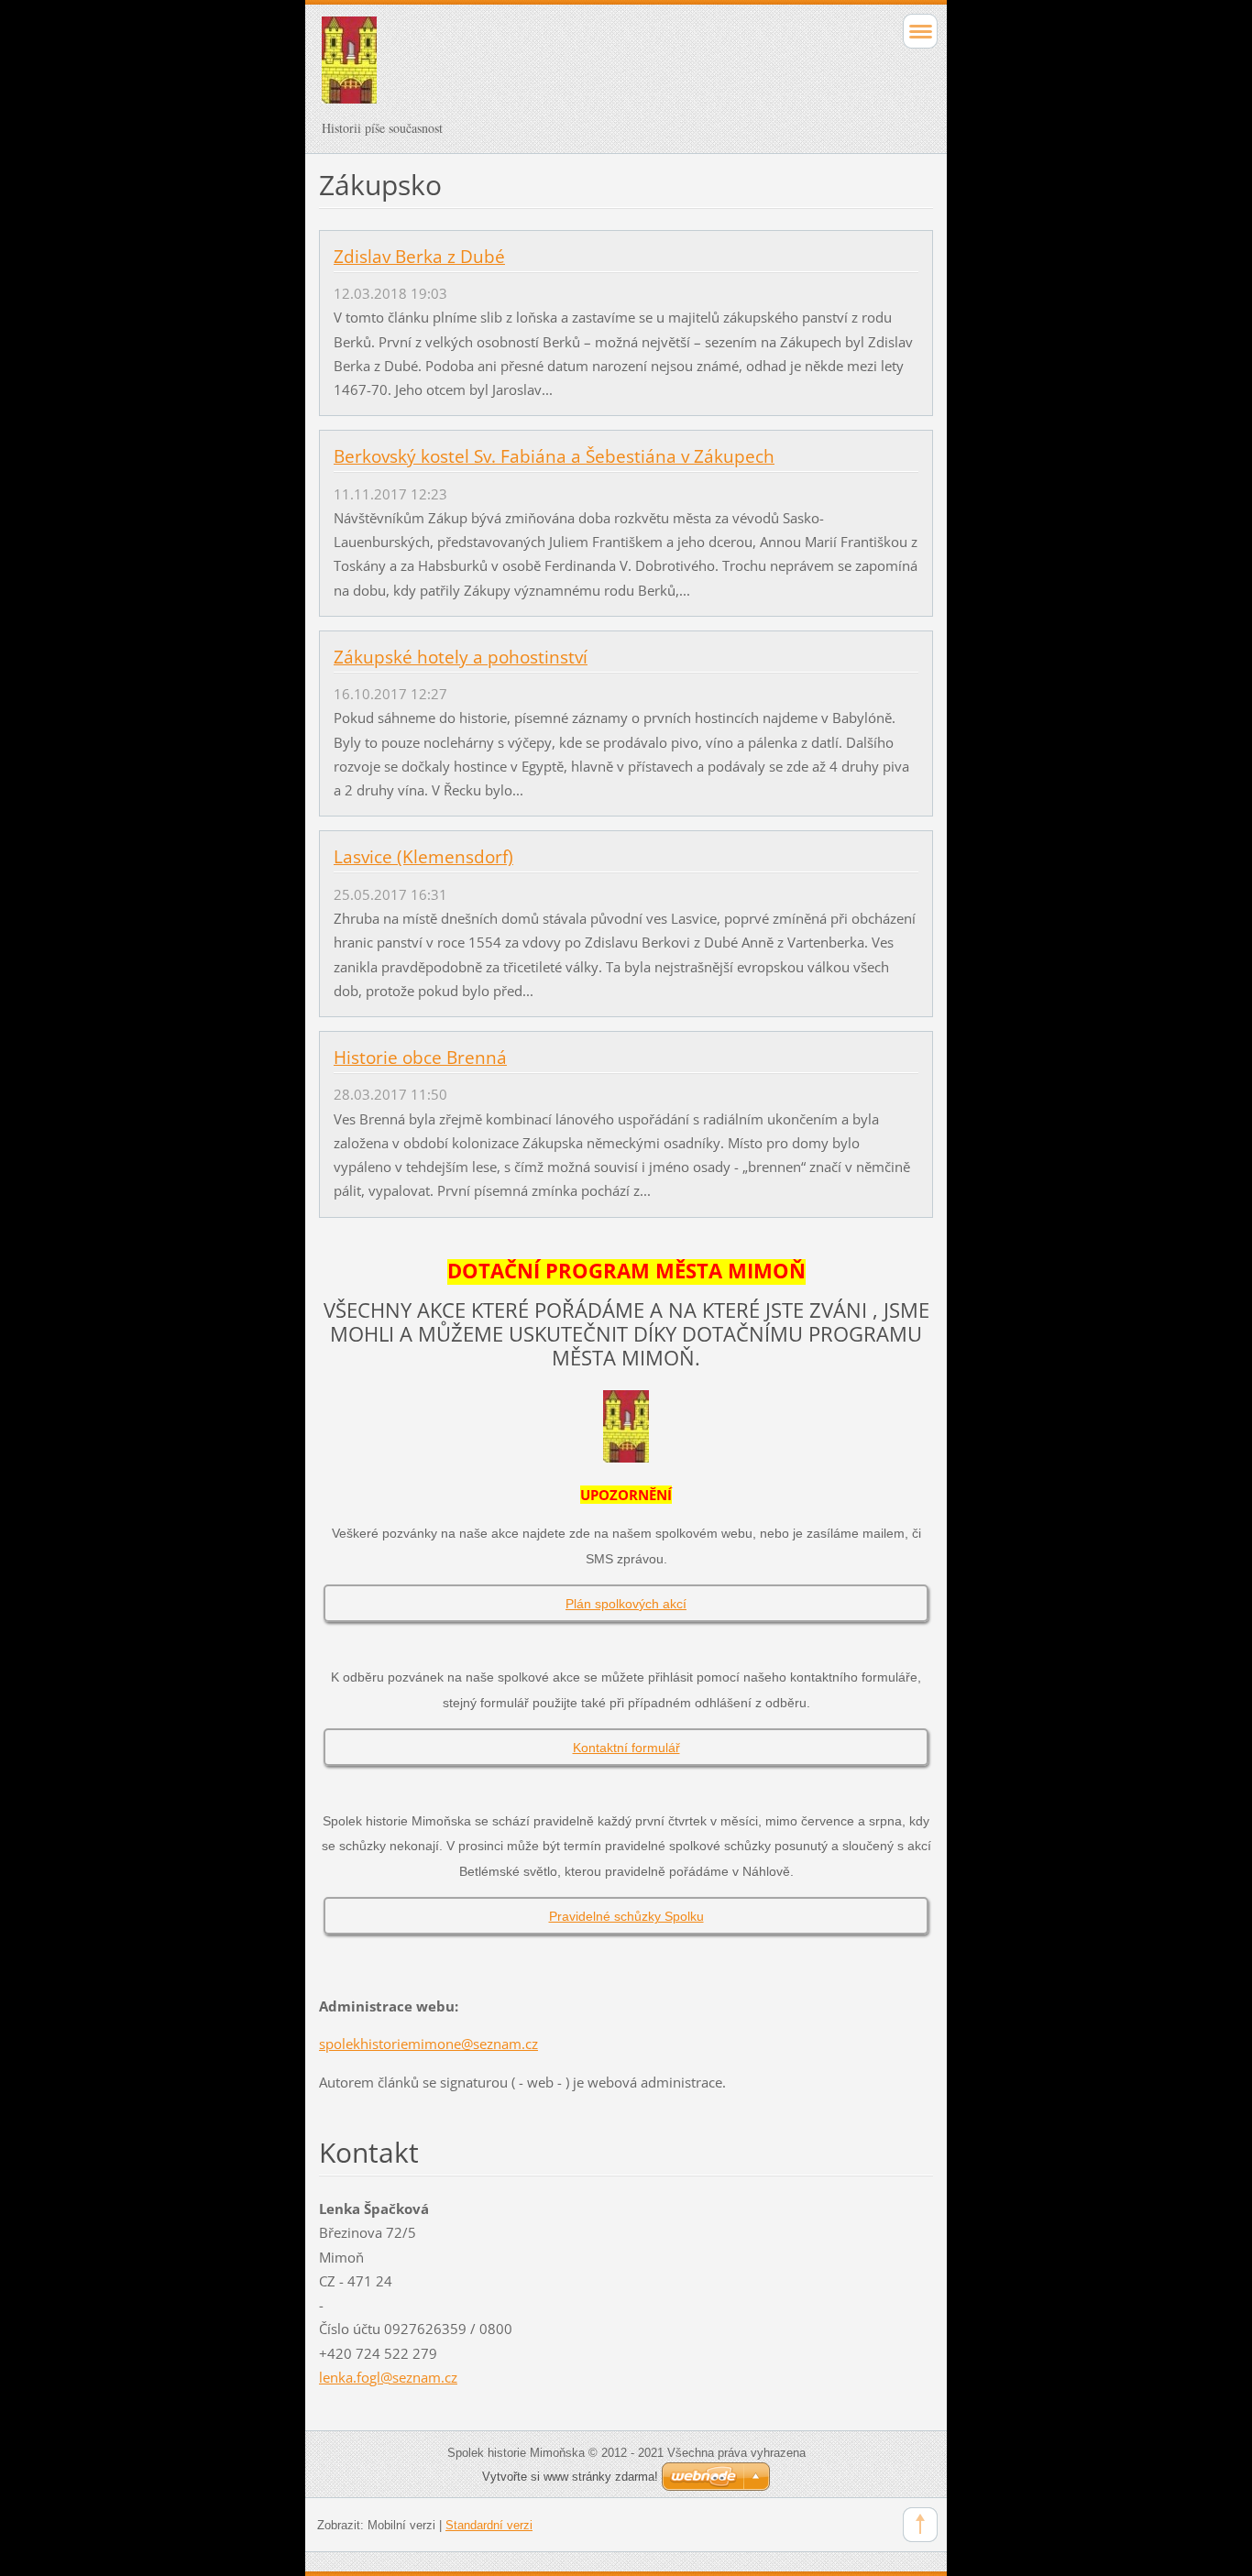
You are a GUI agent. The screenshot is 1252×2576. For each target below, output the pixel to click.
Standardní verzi (489, 2525)
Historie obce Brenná (420, 1058)
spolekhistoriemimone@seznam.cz (428, 2044)
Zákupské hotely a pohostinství (461, 657)
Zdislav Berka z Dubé (419, 257)
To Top (920, 2525)
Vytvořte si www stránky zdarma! (570, 2477)
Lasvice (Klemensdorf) (423, 857)
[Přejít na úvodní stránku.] (565, 68)
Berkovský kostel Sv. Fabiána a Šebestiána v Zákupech (554, 456)
